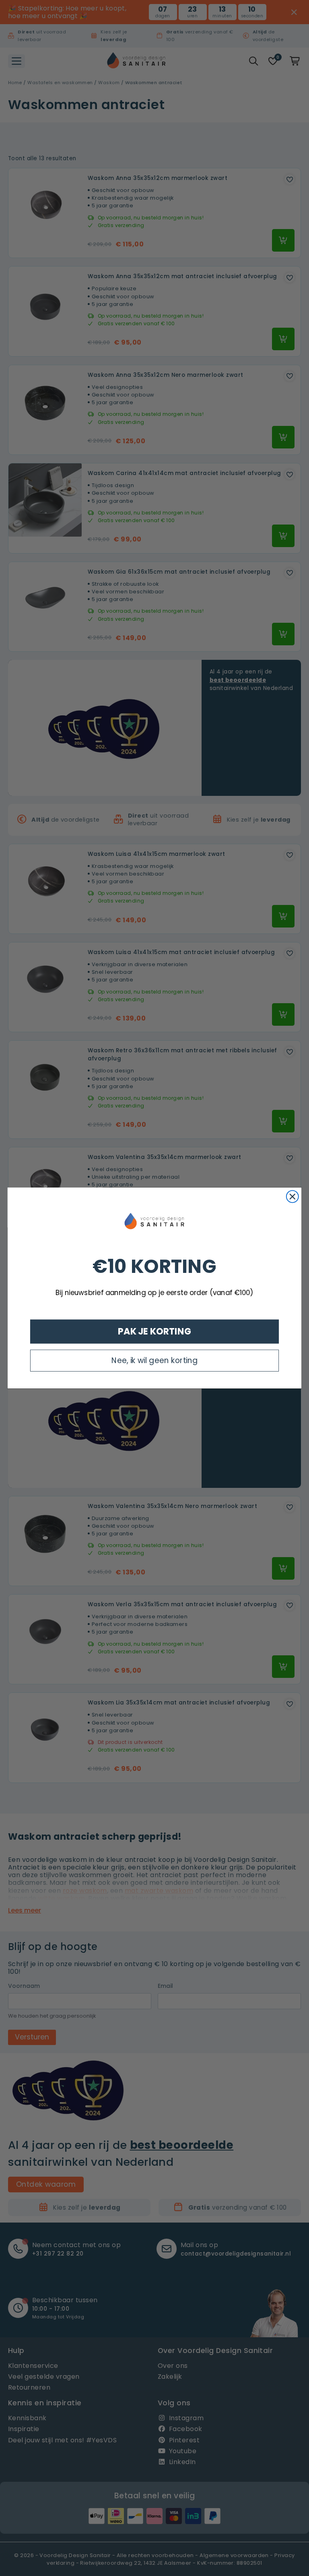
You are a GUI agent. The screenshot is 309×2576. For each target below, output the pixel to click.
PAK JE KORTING (155, 1331)
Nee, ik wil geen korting (154, 1360)
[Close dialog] (293, 1197)
